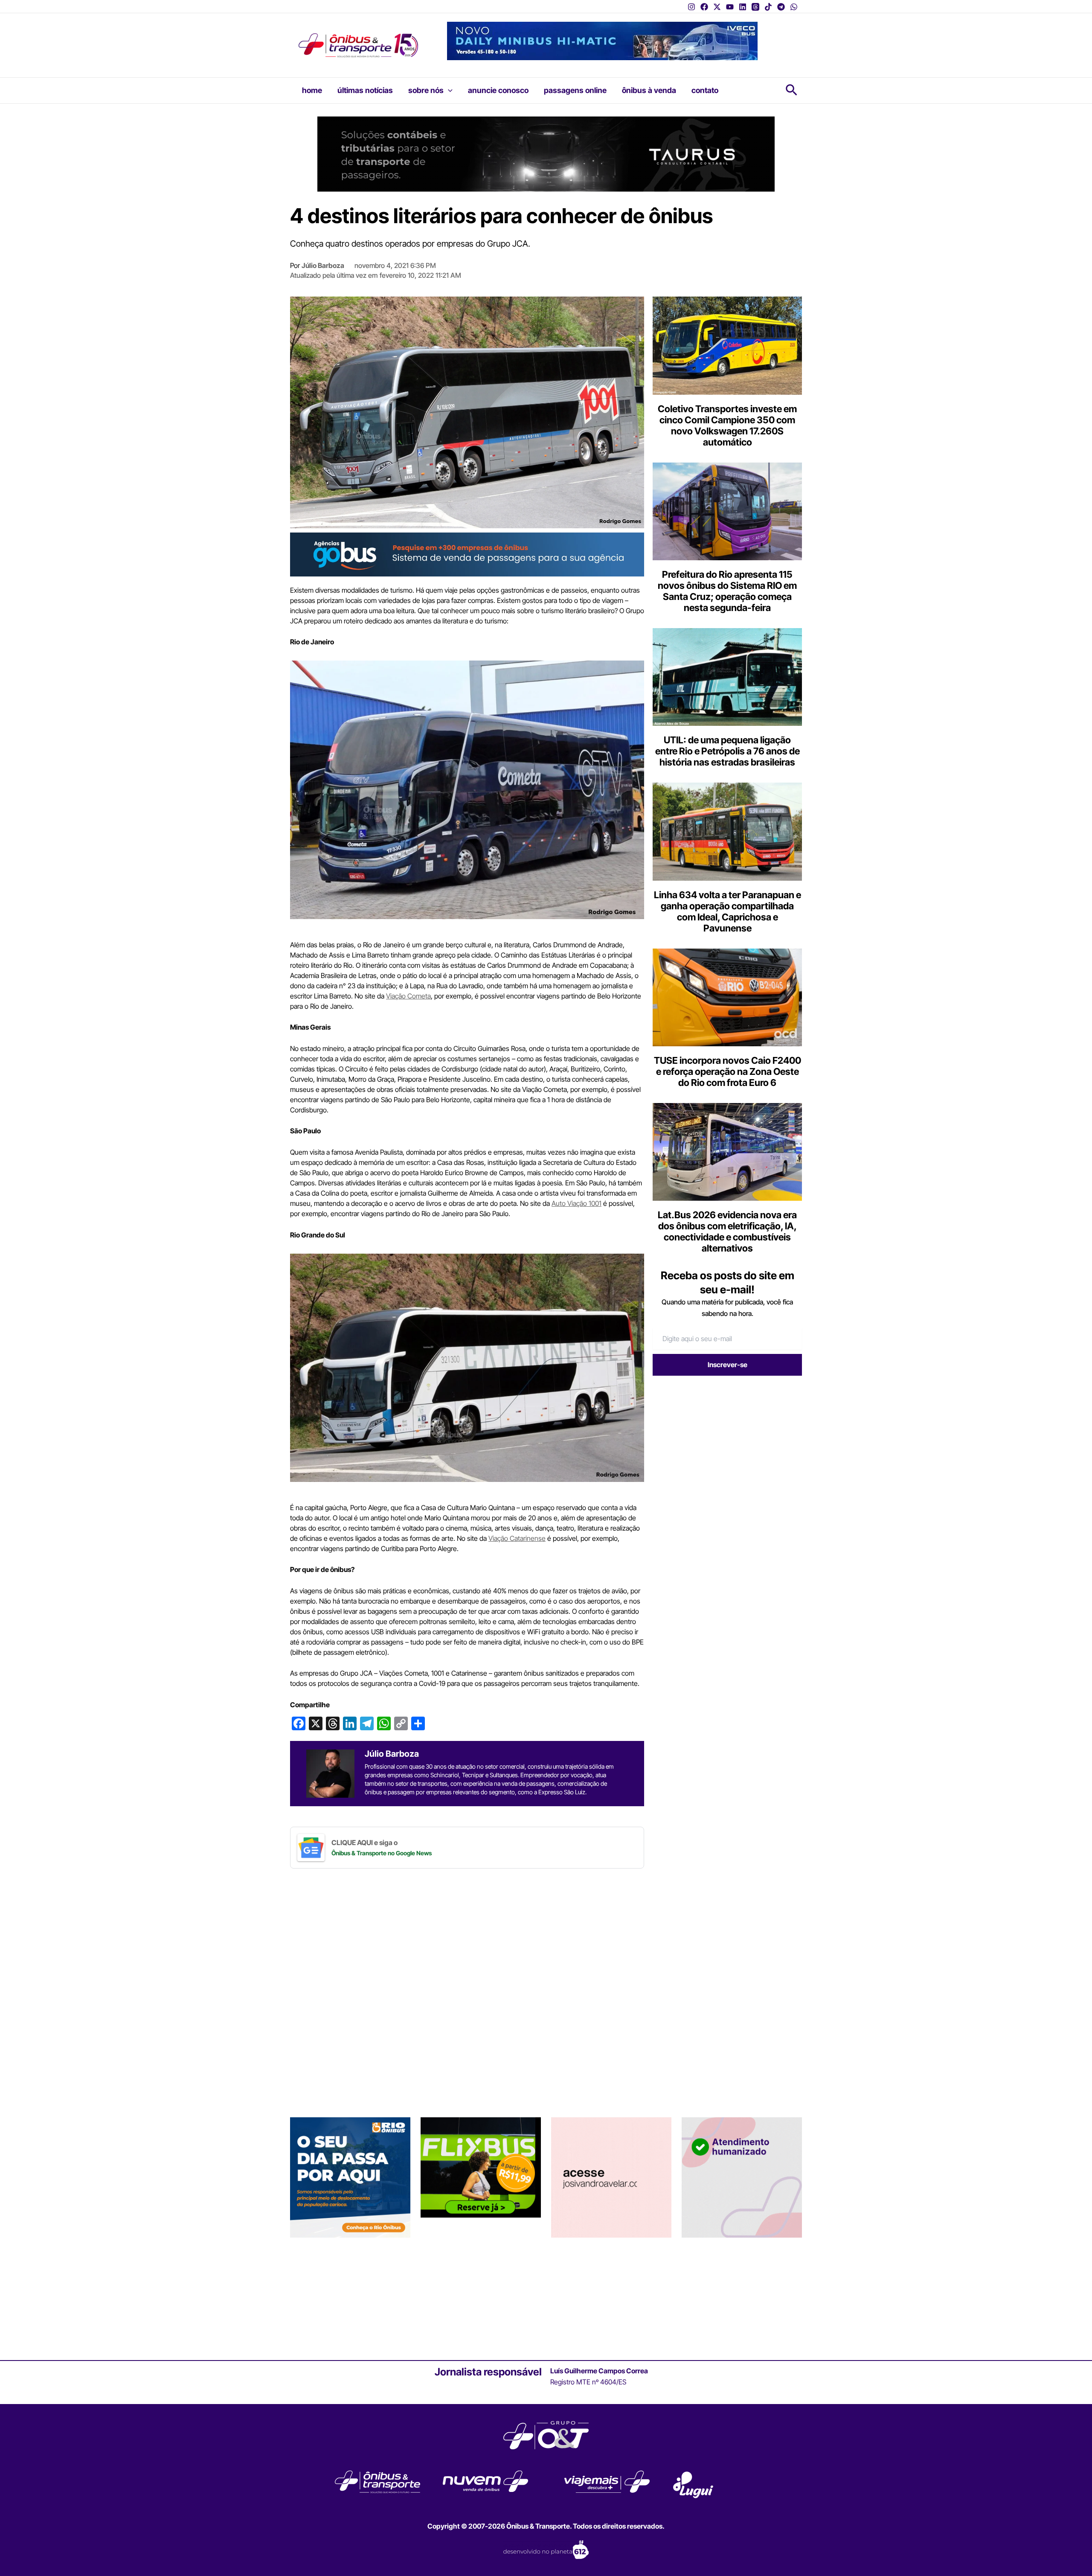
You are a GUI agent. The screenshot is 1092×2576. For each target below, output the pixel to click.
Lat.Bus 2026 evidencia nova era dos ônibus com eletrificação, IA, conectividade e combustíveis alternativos (727, 1231)
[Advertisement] (724, 1448)
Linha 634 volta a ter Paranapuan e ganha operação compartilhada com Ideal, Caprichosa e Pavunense (728, 911)
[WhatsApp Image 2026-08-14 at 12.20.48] (602, 40)
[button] (448, 90)
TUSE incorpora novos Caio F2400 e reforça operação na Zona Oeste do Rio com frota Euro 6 (728, 1071)
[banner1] (467, 554)
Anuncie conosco (498, 90)
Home (312, 90)
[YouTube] (730, 7)
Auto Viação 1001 (576, 1203)
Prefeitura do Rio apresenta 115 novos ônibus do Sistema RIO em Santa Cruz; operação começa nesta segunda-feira (727, 591)
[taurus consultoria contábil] (546, 153)
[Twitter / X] (717, 7)
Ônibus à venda (649, 90)
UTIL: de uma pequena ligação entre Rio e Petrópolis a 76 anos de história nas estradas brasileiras (728, 751)
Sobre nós (426, 90)
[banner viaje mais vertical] (742, 2177)
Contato (705, 90)
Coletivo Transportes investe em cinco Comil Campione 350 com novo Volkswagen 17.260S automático (727, 425)
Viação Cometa (408, 996)
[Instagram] (691, 7)
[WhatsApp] (794, 7)
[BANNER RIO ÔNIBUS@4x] (350, 2177)
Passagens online (575, 90)
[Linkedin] (743, 7)
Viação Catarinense (517, 1538)
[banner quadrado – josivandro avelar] (611, 2177)
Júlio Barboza (323, 265)
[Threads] (755, 7)
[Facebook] (704, 7)
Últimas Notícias (365, 90)
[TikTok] (768, 7)
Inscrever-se (728, 1365)
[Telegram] (781, 7)
